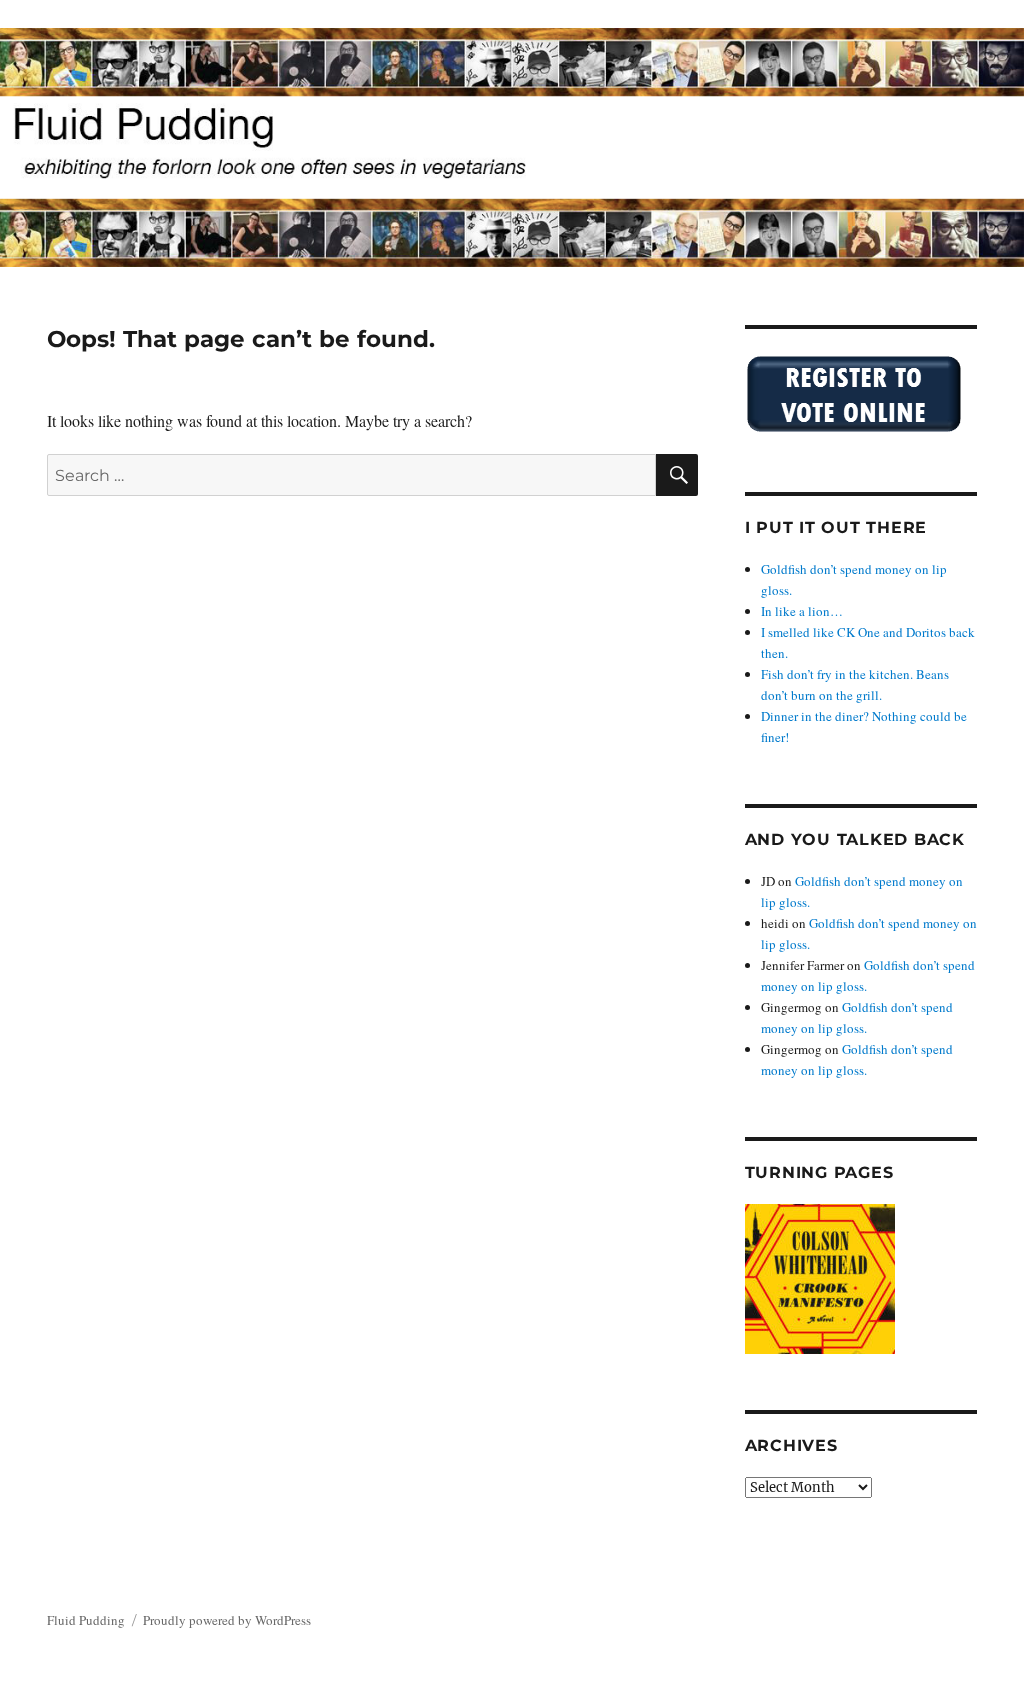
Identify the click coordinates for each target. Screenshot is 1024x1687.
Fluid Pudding (86, 1620)
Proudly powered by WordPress (227, 1620)
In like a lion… (802, 611)
